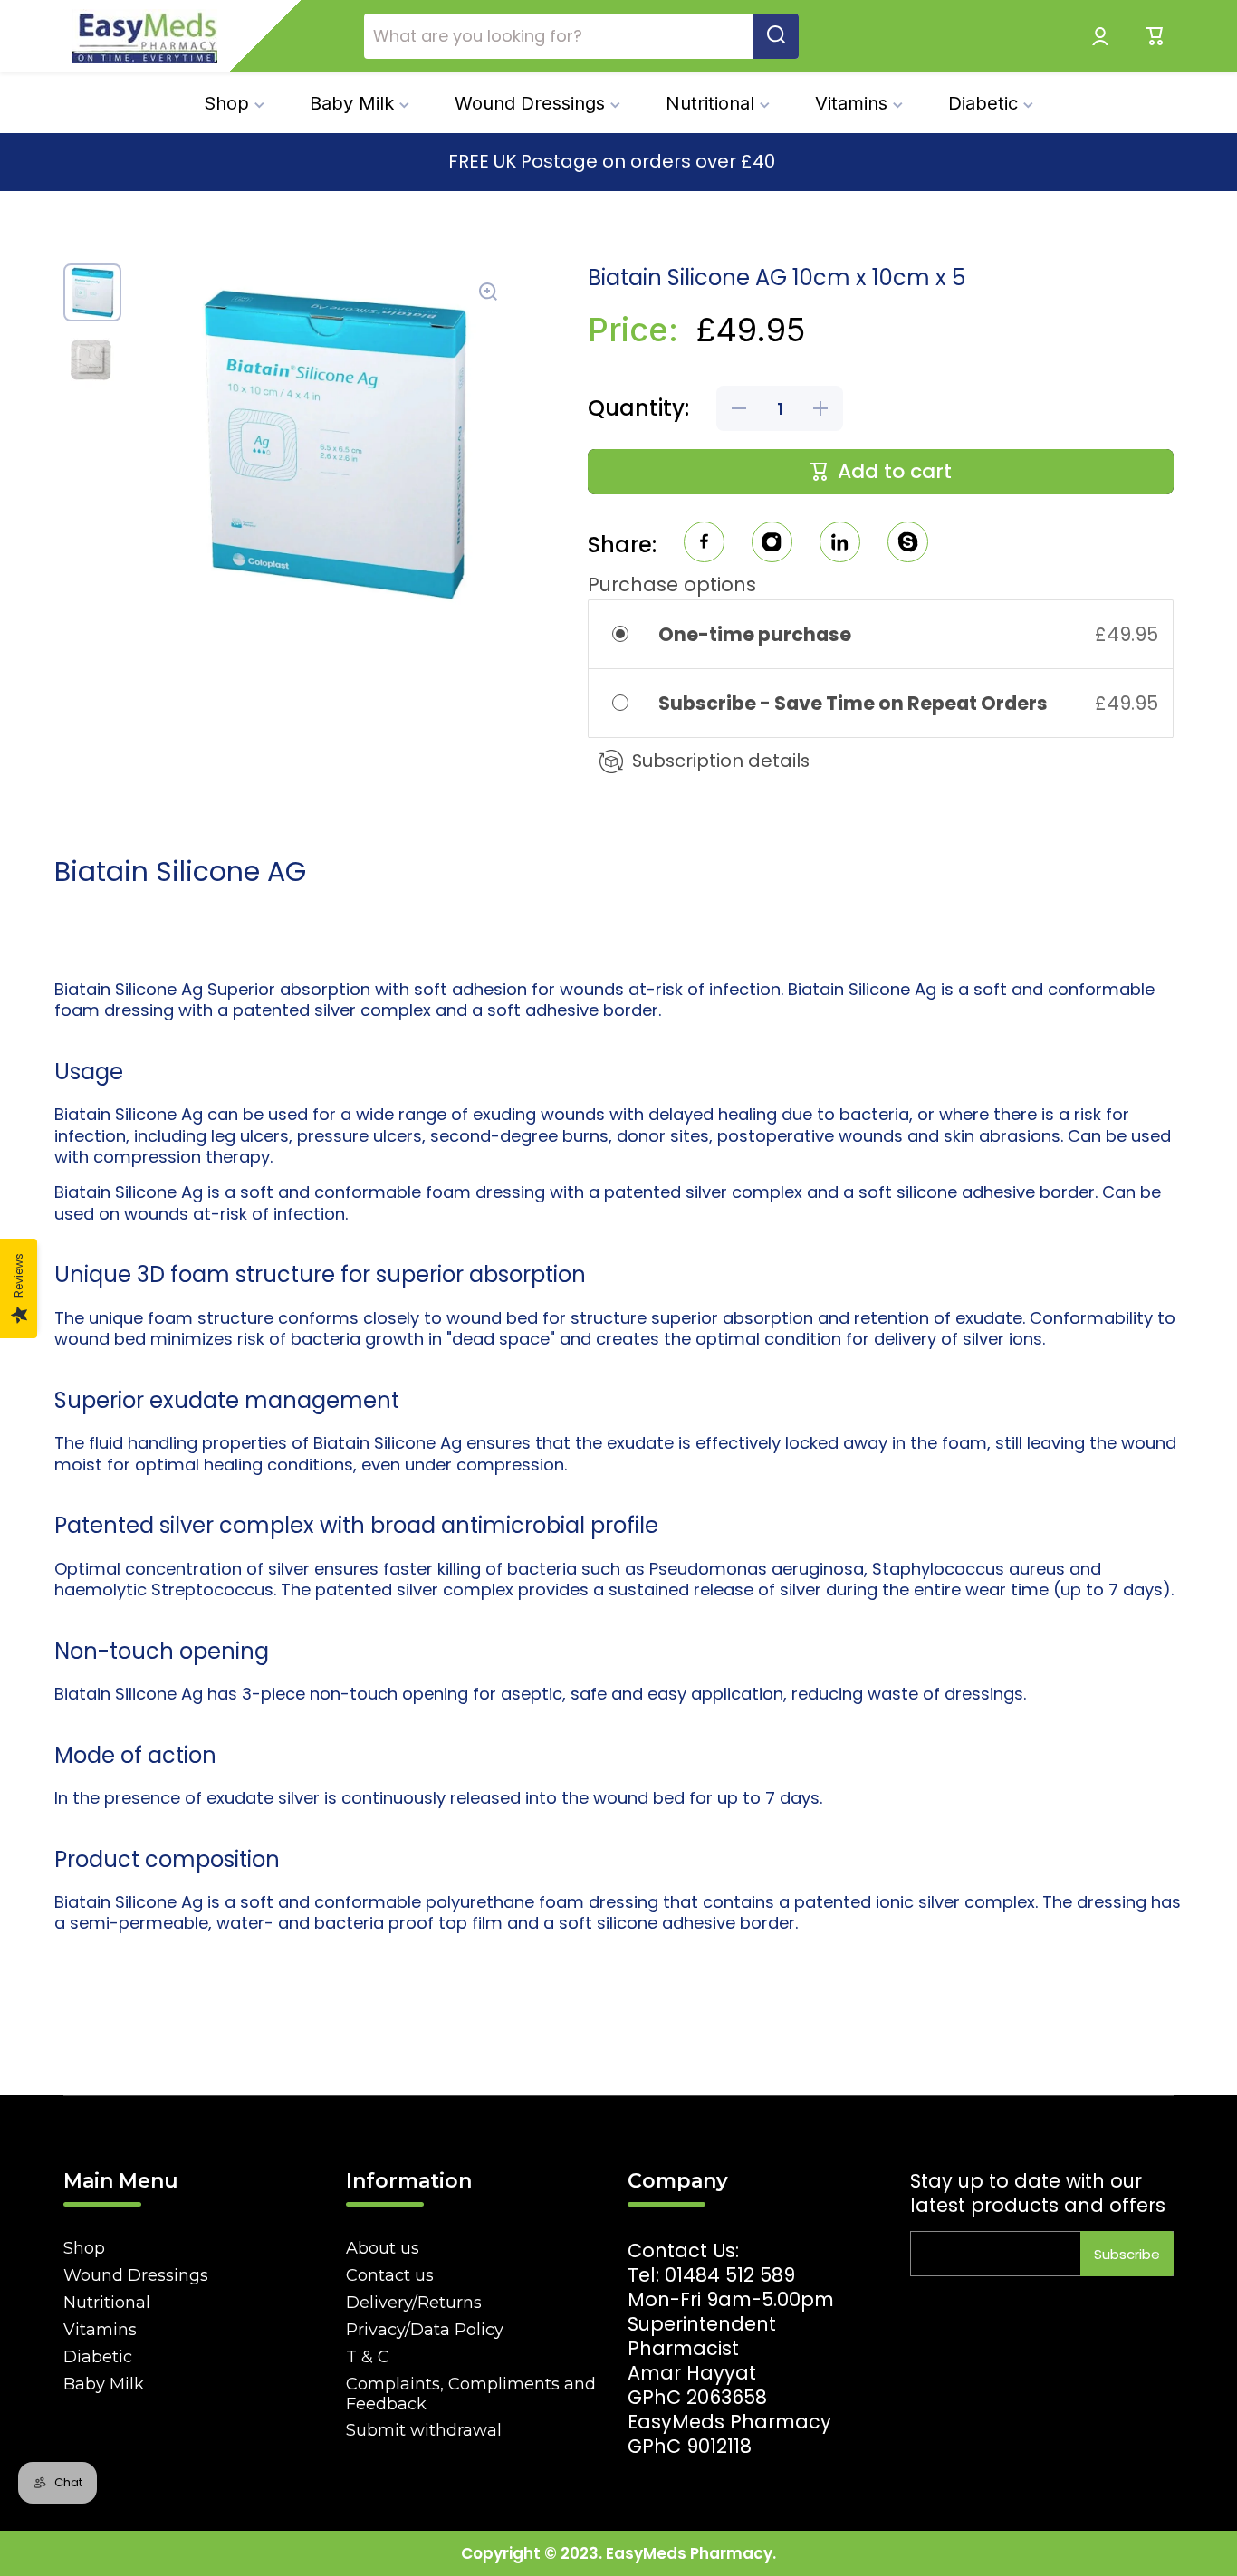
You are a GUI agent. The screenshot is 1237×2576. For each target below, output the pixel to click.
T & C (368, 2357)
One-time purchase (755, 634)
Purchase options (672, 584)
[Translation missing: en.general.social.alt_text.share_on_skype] (908, 545)
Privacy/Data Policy (425, 2330)
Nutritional (107, 2303)
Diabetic (98, 2357)
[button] (1155, 36)
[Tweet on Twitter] (840, 545)
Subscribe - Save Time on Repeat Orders (855, 703)
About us (383, 2248)
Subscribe (1127, 2254)
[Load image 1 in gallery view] (92, 292)
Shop (84, 2248)
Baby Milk (104, 2384)
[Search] (776, 36)
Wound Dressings (136, 2275)
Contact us (390, 2275)
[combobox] (581, 36)
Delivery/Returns (414, 2303)
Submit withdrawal (424, 2430)
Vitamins (100, 2330)
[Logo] (145, 36)
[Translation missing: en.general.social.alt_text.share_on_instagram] (772, 545)
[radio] (631, 634)
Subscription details (721, 761)
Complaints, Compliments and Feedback (471, 2394)
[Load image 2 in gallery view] (92, 359)
